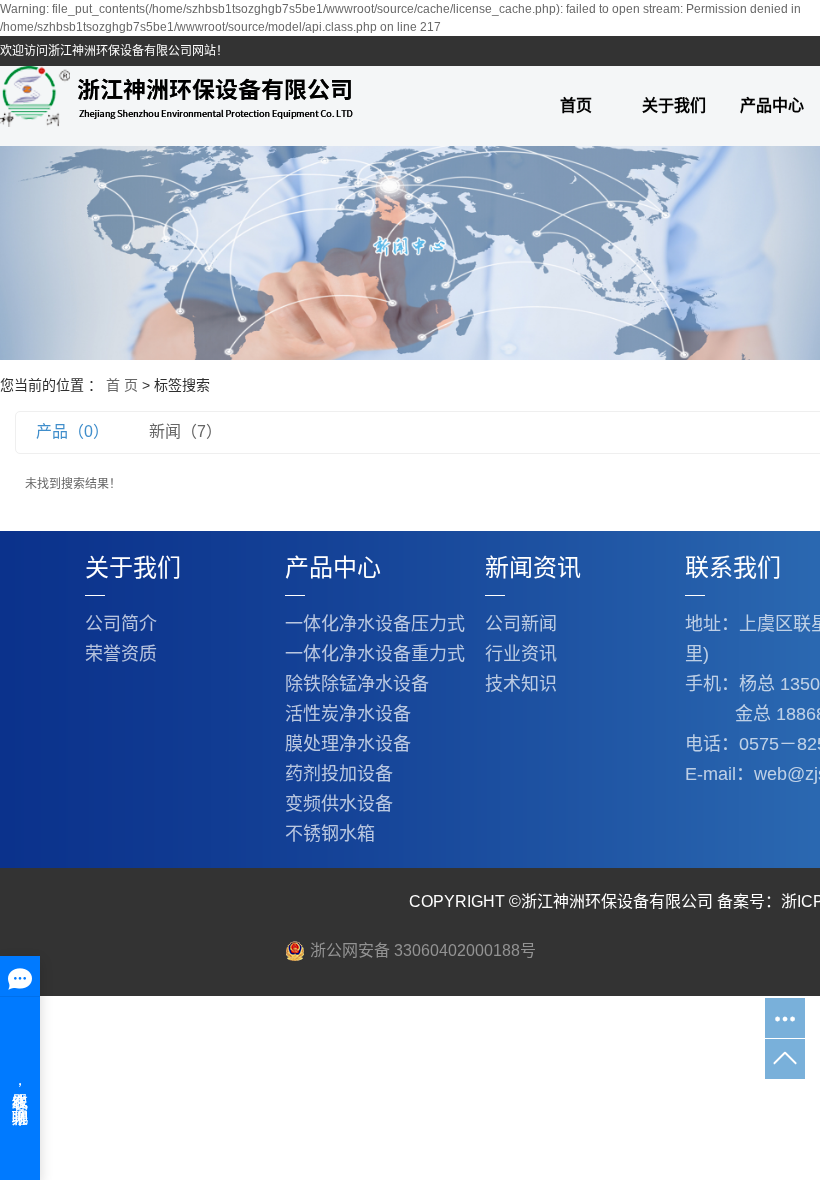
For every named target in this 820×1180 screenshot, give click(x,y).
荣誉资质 (121, 654)
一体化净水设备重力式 (375, 654)
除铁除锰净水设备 (357, 684)
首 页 (122, 385)
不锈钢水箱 (330, 834)
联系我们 (733, 567)
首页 (576, 105)
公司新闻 (521, 624)
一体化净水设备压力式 (375, 624)
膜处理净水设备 (348, 744)
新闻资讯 (533, 567)
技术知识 (521, 684)
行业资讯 (521, 654)
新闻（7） (185, 431)
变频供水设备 (339, 804)
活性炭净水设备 (348, 714)
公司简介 (121, 624)
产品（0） (72, 431)
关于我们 (674, 105)
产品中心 (333, 567)
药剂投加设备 (339, 774)
